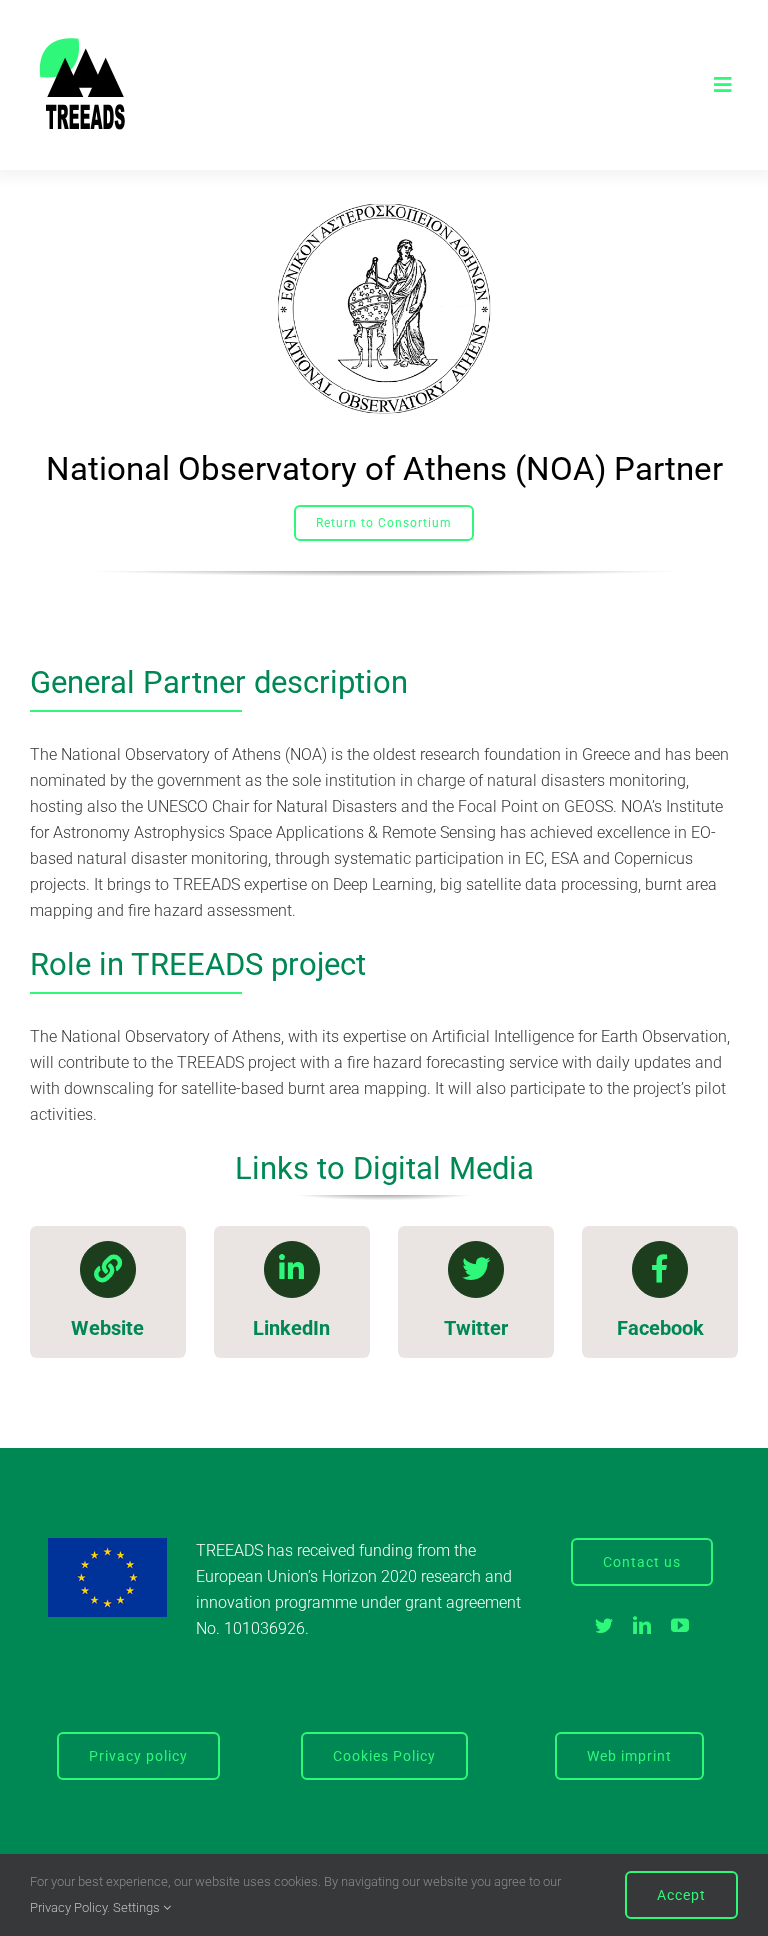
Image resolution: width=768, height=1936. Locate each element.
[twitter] (604, 1625)
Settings (138, 1907)
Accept (681, 1895)
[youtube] (680, 1625)
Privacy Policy (68, 1907)
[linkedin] (642, 1625)
